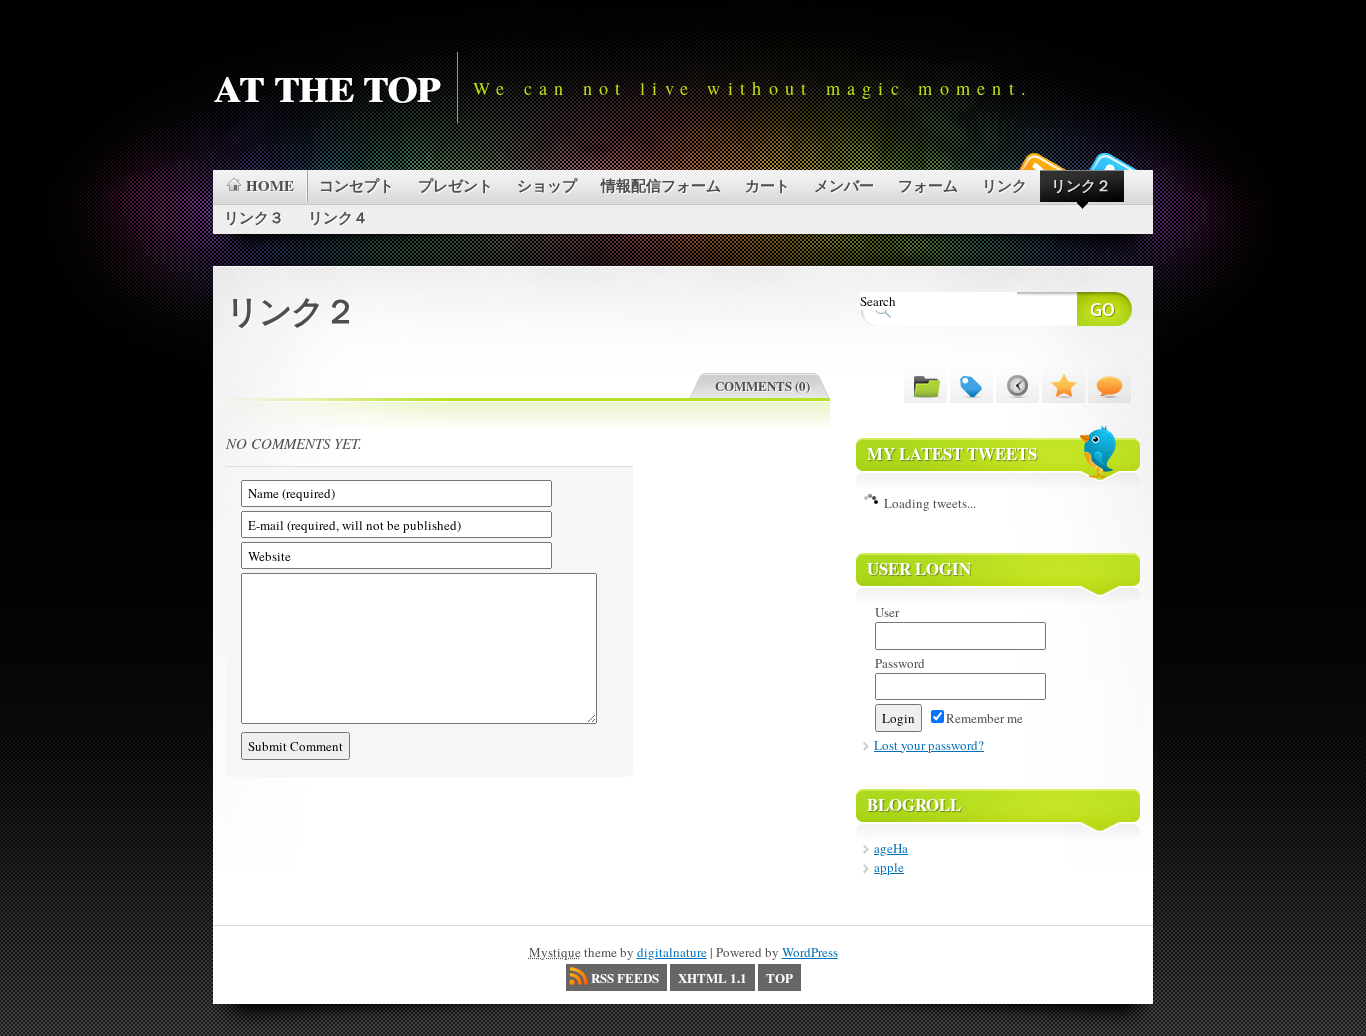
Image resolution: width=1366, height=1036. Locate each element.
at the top (326, 82)
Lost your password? (929, 745)
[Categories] (925, 385)
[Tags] (971, 385)
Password (900, 663)
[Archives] (1017, 385)
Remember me (984, 718)
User (887, 612)
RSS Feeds (625, 977)
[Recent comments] (1109, 385)
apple (889, 867)
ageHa (891, 848)
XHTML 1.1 (712, 977)
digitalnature (672, 952)
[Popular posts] (1063, 385)
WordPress (810, 952)
